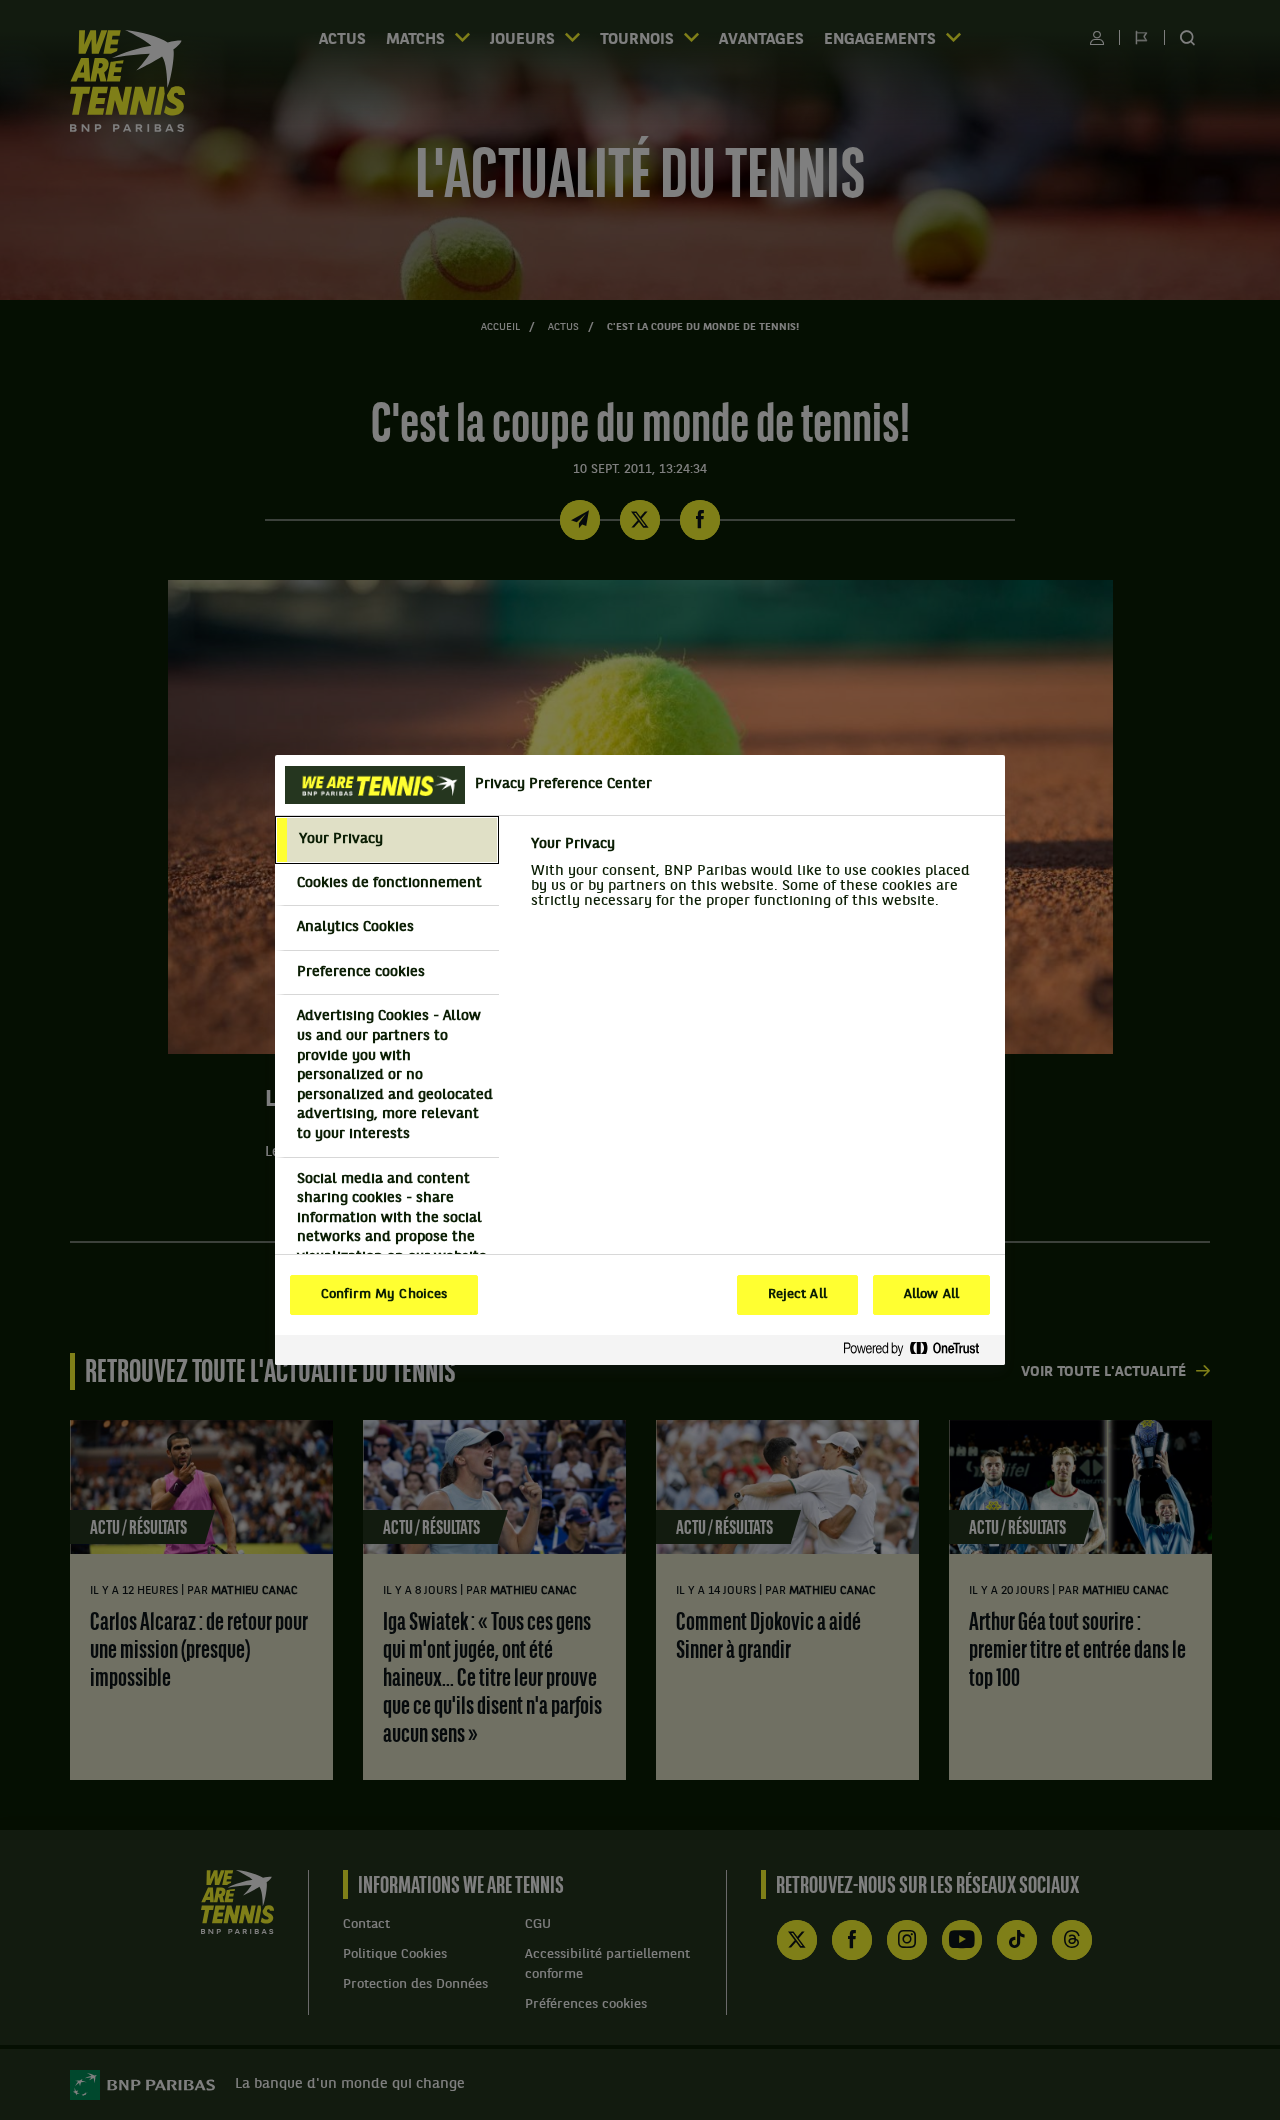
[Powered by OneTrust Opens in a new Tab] (919, 1349)
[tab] (387, 840)
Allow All (931, 1295)
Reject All (797, 1295)
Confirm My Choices (384, 1295)
